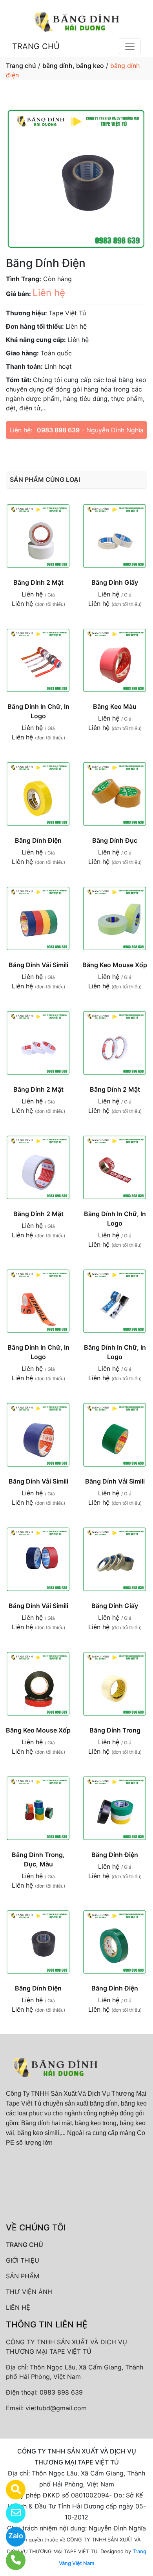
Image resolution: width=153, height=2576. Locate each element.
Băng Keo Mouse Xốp (115, 965)
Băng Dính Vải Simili (38, 965)
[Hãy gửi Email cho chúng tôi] (11, 2513)
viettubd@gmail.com (56, 2408)
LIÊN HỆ (18, 2307)
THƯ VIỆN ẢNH (29, 2292)
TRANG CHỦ (36, 46)
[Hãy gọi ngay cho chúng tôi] (11, 2560)
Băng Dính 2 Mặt (38, 582)
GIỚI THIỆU (23, 2260)
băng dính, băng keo (73, 66)
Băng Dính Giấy (115, 582)
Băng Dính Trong (115, 1730)
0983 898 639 (58, 430)
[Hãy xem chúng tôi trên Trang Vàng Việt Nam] (11, 2490)
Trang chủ (21, 66)
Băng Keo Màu (115, 706)
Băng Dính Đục (115, 840)
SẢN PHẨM (23, 2276)
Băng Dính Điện (38, 840)
